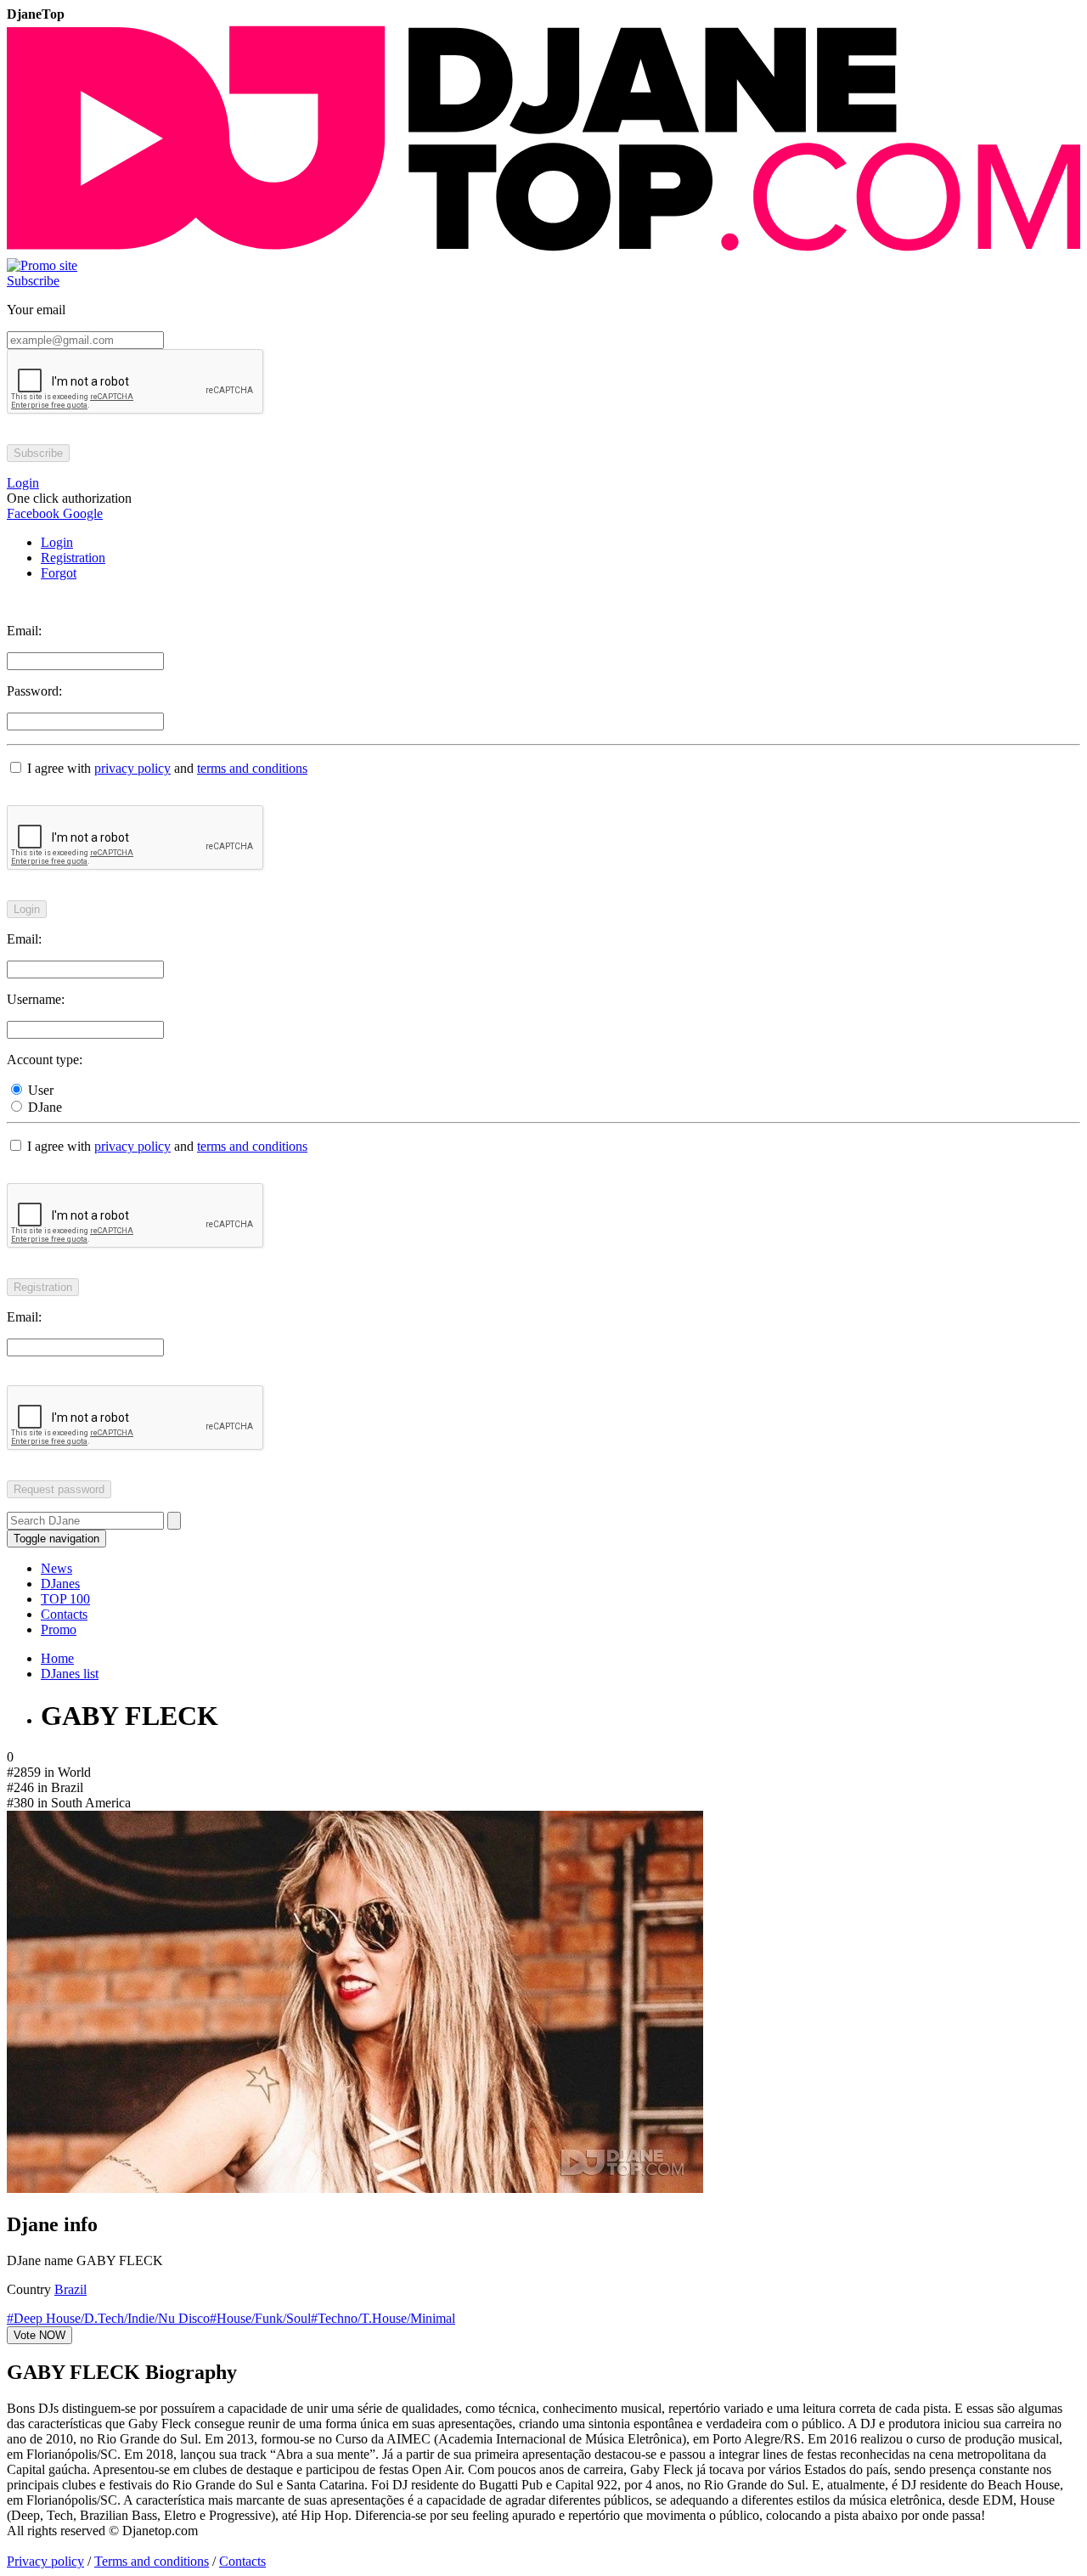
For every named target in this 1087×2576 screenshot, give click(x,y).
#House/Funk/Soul (260, 2318)
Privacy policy (45, 2561)
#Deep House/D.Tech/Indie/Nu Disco (108, 2318)
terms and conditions (252, 768)
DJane (43, 1107)
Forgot (59, 573)
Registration (73, 558)
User (39, 1090)
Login (57, 542)
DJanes (60, 1584)
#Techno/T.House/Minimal (383, 2318)
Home (57, 1658)
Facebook (33, 513)
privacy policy (132, 768)
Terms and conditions (152, 2561)
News (56, 1568)
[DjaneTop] (543, 250)
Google (81, 513)
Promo (59, 1629)
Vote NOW (39, 2335)
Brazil (70, 2289)
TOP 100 (65, 1599)
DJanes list (70, 1674)
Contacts (64, 1614)
